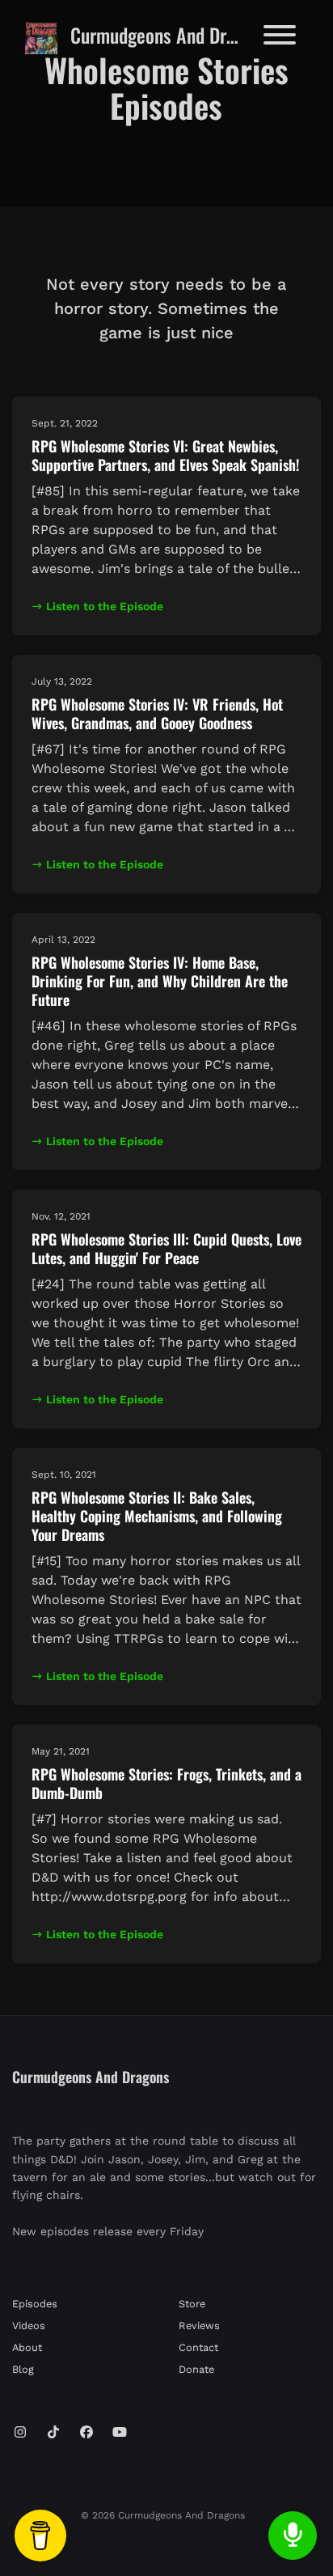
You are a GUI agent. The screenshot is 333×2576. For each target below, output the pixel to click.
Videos (29, 2326)
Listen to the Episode (105, 606)
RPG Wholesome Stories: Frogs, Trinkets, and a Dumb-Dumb (166, 1783)
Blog (23, 2369)
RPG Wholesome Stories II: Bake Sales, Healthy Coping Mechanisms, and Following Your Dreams (157, 1516)
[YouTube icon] (120, 2433)
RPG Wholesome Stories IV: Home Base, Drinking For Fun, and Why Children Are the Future (160, 981)
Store (192, 2304)
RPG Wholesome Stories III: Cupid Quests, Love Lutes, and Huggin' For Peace (166, 1248)
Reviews (199, 2326)
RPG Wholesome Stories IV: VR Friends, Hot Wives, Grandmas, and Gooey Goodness (157, 713)
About (27, 2347)
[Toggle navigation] (280, 38)
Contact (198, 2347)
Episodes (35, 2304)
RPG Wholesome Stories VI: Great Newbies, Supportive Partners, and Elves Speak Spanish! (165, 455)
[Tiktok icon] (53, 2433)
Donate (196, 2369)
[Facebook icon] (86, 2433)
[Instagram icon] (20, 2433)
